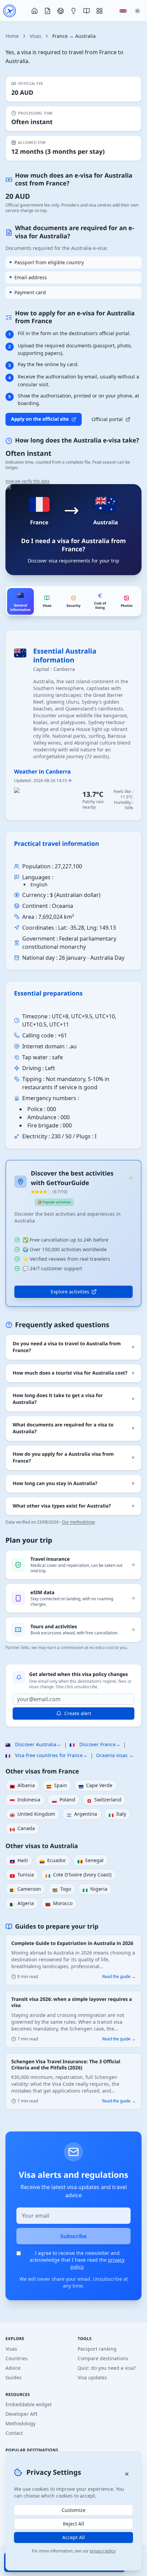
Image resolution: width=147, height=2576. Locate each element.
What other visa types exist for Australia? (73, 1506)
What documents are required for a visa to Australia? (73, 1428)
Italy (117, 1814)
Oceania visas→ (115, 1755)
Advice (13, 2368)
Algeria (22, 1904)
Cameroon (25, 1889)
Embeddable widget (29, 2404)
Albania (22, 1786)
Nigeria (95, 1889)
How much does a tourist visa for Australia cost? (73, 1373)
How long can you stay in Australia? (73, 1484)
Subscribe (73, 2236)
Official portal (107, 419)
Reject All (73, 2524)
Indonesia (25, 1800)
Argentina (82, 1814)
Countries (17, 2358)
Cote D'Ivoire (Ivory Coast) (78, 1875)
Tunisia (22, 1875)
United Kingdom (32, 1814)
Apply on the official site (40, 419)
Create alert (78, 1713)
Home (12, 36)
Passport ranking (97, 2349)
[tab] (21, 601)
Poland (64, 1800)
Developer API (22, 2414)
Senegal (91, 1861)
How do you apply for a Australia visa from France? (73, 1458)
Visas (36, 36)
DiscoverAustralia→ (33, 1744)
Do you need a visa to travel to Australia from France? (73, 1347)
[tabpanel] (73, 968)
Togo (62, 1889)
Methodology (21, 2423)
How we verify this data (28, 481)
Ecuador (53, 1861)
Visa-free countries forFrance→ (46, 1755)
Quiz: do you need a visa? (107, 2368)
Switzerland (104, 1800)
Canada (22, 1829)
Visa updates (92, 2377)
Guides (14, 2377)
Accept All (73, 2537)
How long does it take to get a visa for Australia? (73, 1399)
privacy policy (103, 2551)
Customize (73, 2510)
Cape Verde (96, 1786)
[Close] (127, 2474)
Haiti (19, 1861)
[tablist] (73, 601)
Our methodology (78, 1522)
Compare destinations (103, 2358)
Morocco (59, 1904)
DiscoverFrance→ (95, 1744)
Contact (14, 2433)
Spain (57, 1786)
